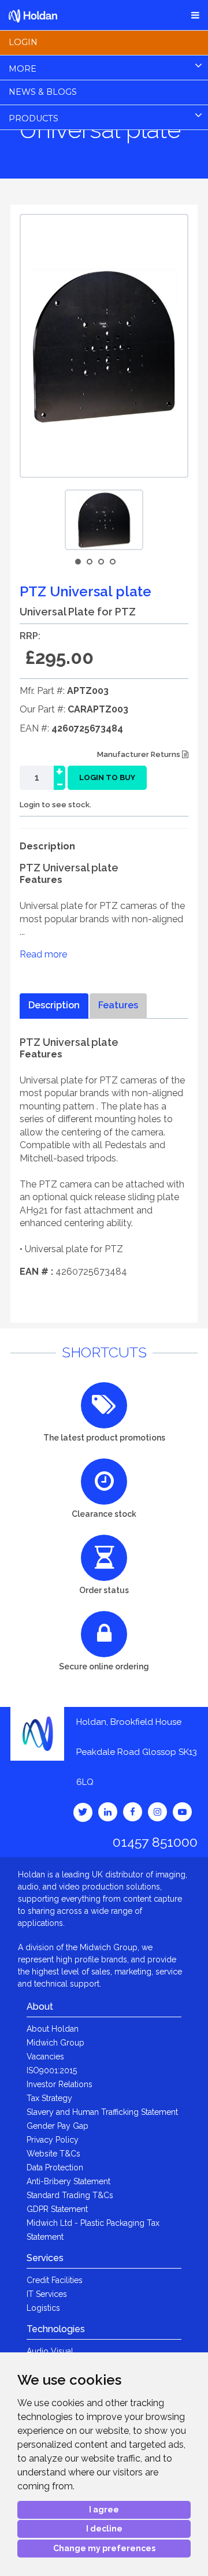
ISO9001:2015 (52, 2070)
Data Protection (55, 2167)
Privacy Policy (53, 2140)
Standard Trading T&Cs (70, 2195)
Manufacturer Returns (140, 754)
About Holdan (53, 2029)
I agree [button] (104, 2510)
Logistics (43, 2308)
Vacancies (45, 2057)
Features (118, 1005)
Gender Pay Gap (57, 2126)
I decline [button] (104, 2529)
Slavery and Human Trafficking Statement (102, 2112)
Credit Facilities (55, 2280)
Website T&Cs (53, 2154)
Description (54, 1005)
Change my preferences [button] (104, 2548)
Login (23, 42)
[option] (104, 520)
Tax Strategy (49, 2098)
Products (34, 118)
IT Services (47, 2294)
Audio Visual (50, 2351)
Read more (43, 954)
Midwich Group (55, 2043)
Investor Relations (60, 2084)
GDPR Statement (57, 2209)
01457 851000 (155, 1842)
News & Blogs (43, 92)
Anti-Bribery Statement (68, 2181)
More (23, 69)
